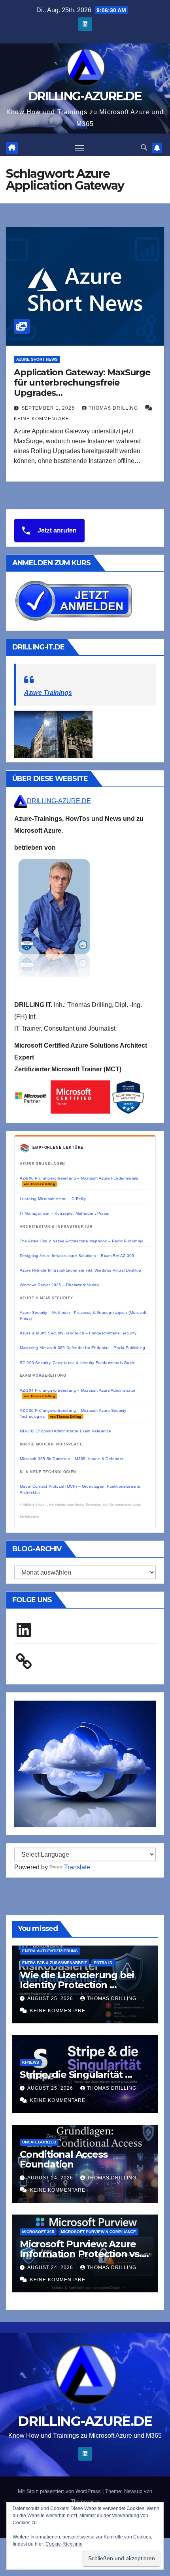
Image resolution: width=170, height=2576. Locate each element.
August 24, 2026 (51, 2178)
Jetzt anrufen (56, 530)
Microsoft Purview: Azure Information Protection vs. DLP (81, 2254)
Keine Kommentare (42, 419)
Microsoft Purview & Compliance (98, 2232)
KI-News (31, 2062)
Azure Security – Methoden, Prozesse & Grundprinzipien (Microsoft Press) (83, 1315)
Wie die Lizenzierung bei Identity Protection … (77, 1980)
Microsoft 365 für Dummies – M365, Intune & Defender (72, 1459)
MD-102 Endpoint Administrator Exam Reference (66, 1431)
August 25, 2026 (51, 1998)
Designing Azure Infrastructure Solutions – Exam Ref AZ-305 (77, 1256)
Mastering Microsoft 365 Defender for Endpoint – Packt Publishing (83, 1348)
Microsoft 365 (38, 2232)
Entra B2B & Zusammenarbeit (55, 1963)
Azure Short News (37, 359)
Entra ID (103, 1963)
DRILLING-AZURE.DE (85, 96)
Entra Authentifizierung (50, 1951)
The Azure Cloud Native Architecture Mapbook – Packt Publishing (82, 1241)
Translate (77, 1867)
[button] (144, 148)
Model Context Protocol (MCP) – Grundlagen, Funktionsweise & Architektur (80, 1489)
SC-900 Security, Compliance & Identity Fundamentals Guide (77, 1363)
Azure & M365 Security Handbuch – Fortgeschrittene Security (78, 1333)
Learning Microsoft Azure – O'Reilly (53, 1199)
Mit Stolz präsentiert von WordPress (60, 2491)
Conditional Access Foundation (63, 2159)
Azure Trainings (48, 693)
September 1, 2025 (49, 408)
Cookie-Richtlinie (64, 2544)
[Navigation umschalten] (79, 148)
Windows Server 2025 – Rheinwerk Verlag (59, 1285)
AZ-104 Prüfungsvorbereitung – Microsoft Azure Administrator (78, 1393)
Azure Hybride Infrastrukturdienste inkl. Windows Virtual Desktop (81, 1270)
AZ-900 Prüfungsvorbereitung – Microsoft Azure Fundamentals (79, 1181)
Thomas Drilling (114, 408)
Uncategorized (39, 2142)
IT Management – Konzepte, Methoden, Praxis (64, 1213)
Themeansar (85, 2502)
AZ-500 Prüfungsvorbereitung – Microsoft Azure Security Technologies (73, 1413)
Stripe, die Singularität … (76, 2075)
